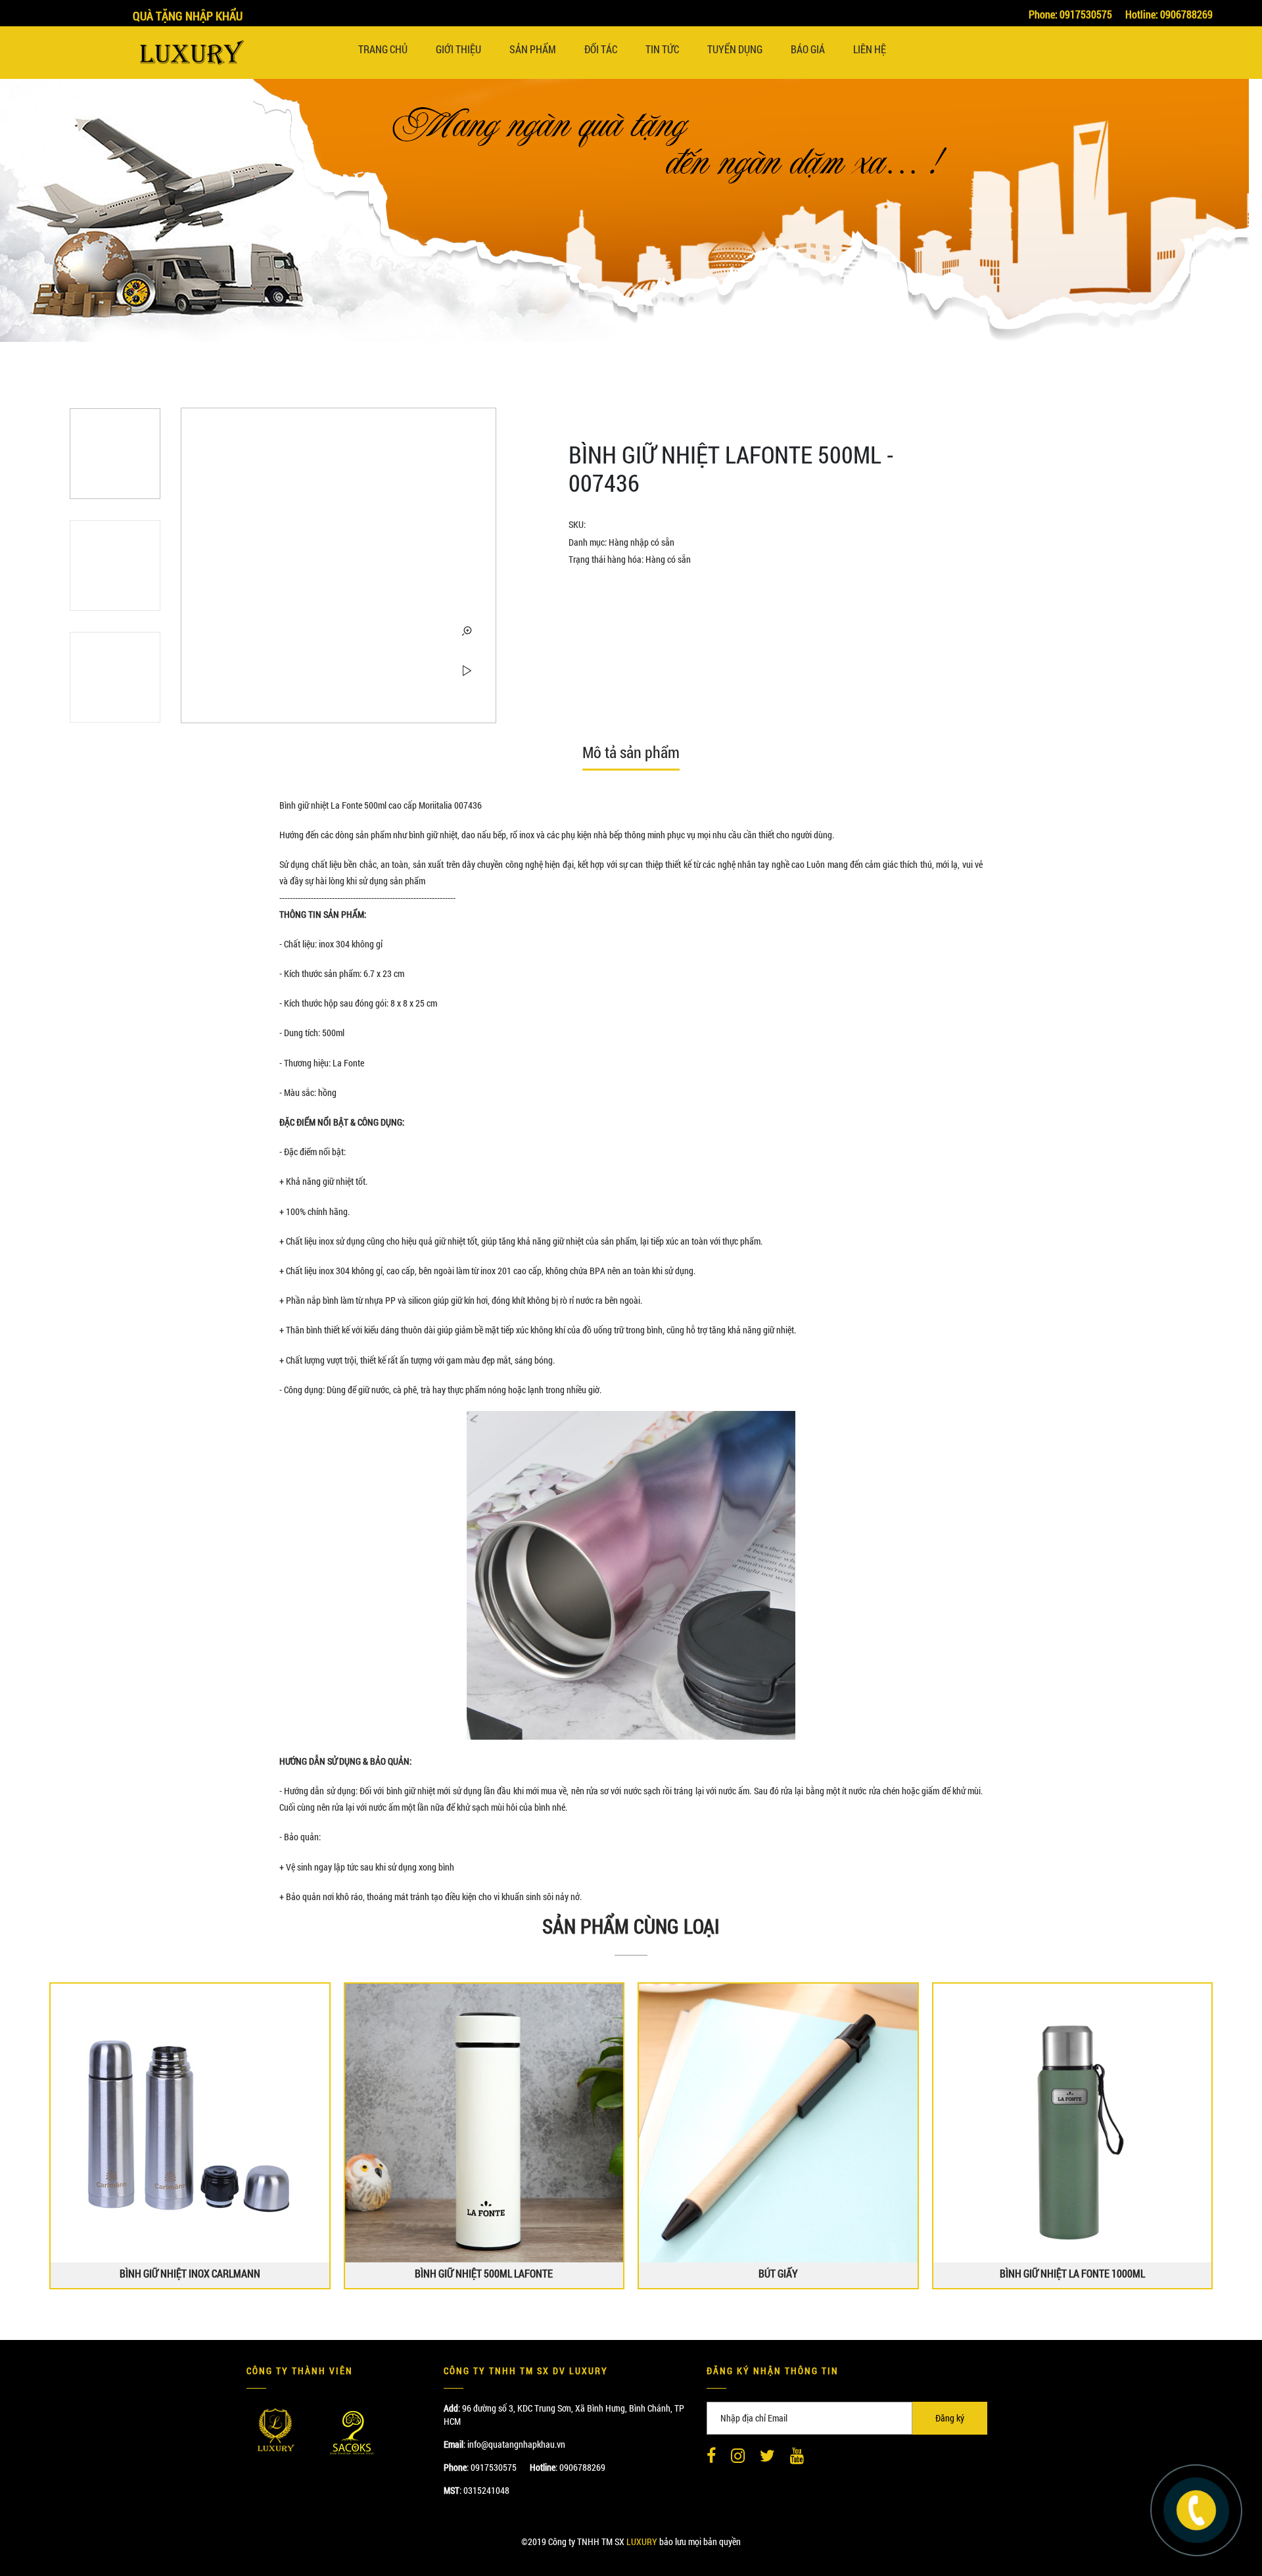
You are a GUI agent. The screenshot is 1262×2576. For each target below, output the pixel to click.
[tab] (631, 757)
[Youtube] (797, 2456)
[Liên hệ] (1196, 2509)
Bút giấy (778, 2274)
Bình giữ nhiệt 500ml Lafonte (484, 2274)
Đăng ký (950, 2418)
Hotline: (1169, 14)
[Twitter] (767, 2456)
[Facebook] (711, 2456)
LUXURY (642, 2541)
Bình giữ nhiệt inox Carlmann (190, 2274)
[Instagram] (738, 2456)
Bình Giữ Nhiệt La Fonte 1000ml (1072, 2274)
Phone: (1070, 14)
